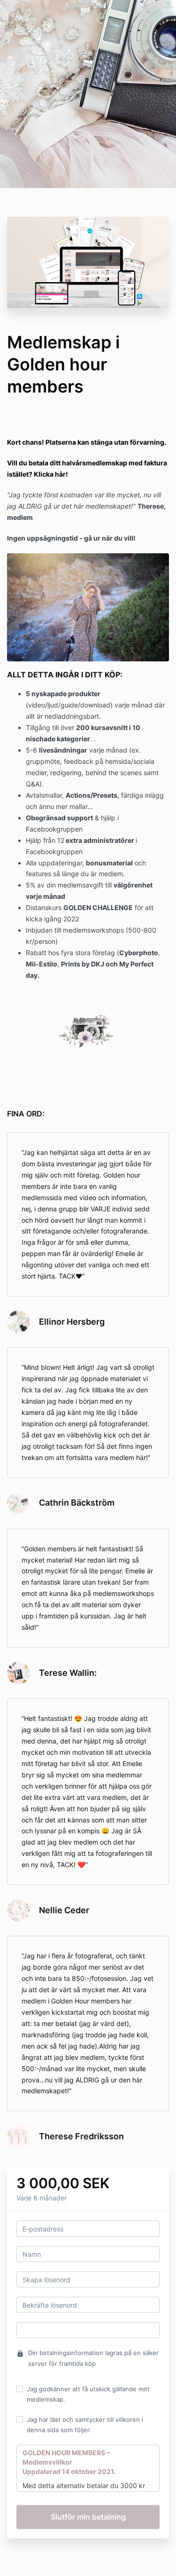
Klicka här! (51, 474)
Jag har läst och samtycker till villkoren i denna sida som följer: (85, 2425)
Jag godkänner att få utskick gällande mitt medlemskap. (88, 2394)
